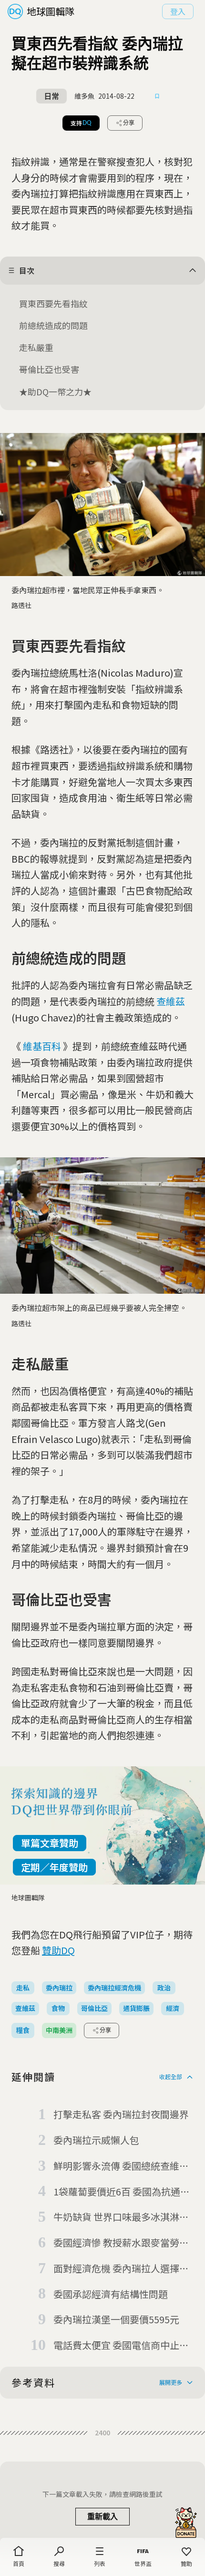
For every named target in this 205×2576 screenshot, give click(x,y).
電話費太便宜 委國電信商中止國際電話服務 (121, 2346)
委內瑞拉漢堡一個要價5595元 (116, 2319)
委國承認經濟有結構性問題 (111, 2294)
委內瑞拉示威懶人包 (96, 2140)
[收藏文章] (157, 96)
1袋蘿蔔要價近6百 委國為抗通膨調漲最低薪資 (122, 2192)
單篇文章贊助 (50, 1843)
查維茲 (171, 1001)
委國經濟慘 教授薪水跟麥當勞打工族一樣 (121, 2243)
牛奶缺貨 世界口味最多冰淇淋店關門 (121, 2217)
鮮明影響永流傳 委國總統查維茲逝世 (121, 2166)
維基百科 (42, 1046)
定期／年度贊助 (54, 1867)
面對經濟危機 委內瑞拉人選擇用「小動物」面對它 (121, 2269)
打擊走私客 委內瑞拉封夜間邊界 (121, 2114)
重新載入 (102, 2517)
